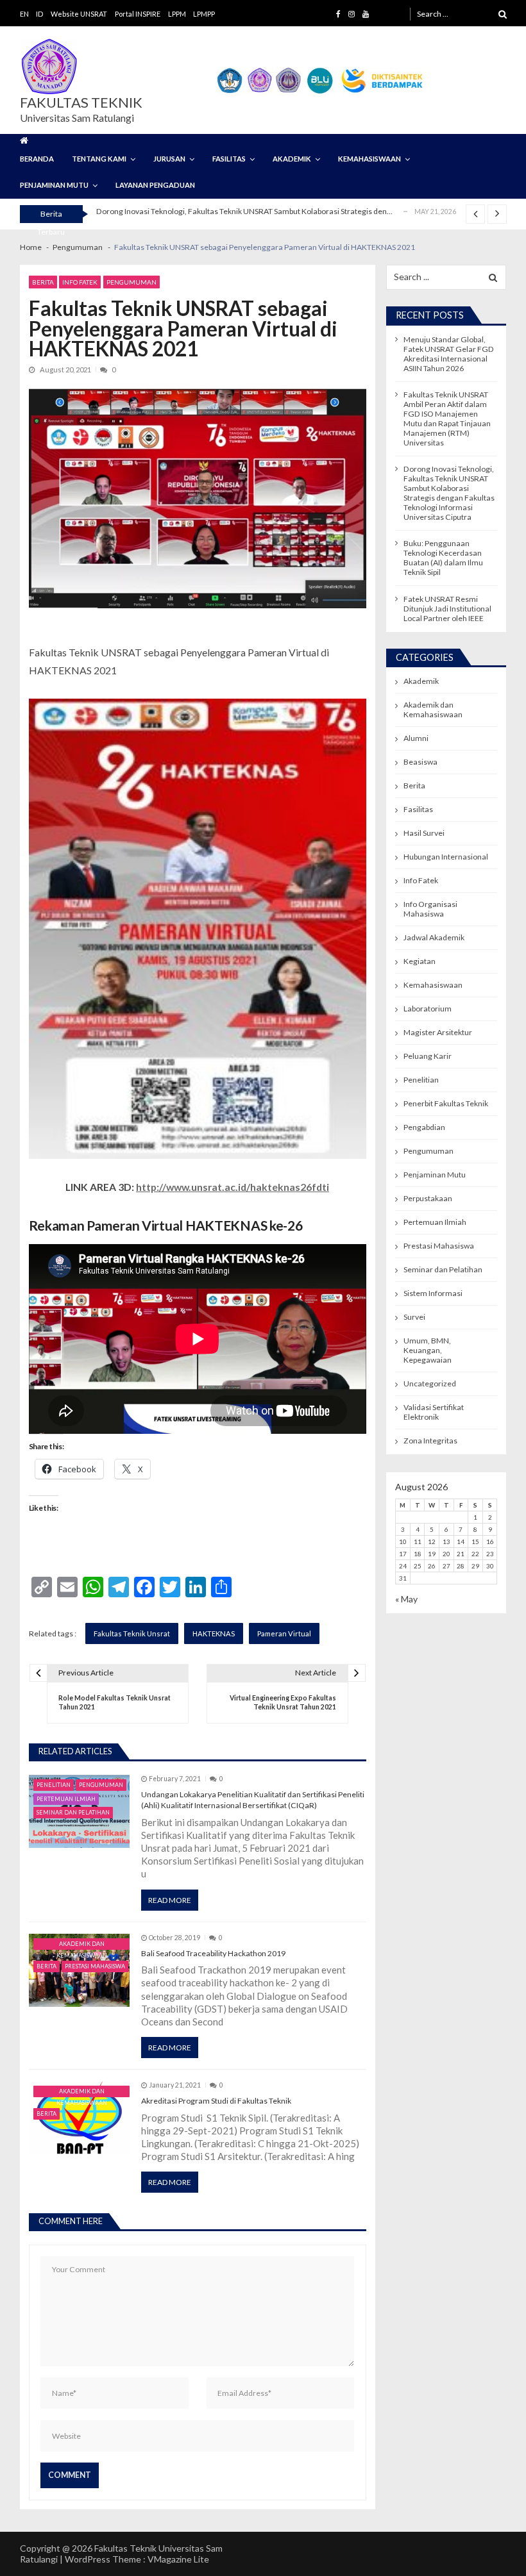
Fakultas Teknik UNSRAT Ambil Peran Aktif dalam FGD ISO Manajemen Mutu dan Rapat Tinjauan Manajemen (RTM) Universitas (447, 419)
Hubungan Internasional (446, 857)
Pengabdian (424, 1127)
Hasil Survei (424, 833)
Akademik (292, 159)
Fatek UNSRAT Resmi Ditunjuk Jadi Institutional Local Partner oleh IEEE (219, 220)
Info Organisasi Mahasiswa (430, 909)
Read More (170, 1900)
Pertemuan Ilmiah (66, 1799)
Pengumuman (131, 282)
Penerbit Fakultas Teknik (446, 1103)
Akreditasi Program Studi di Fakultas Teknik (216, 2101)
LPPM (177, 14)
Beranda (37, 159)
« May (406, 1599)
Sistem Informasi (433, 1293)
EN (24, 14)
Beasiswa (420, 762)
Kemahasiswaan (369, 159)
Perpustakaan (428, 1198)
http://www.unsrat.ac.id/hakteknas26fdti (233, 1187)
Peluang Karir (428, 1056)
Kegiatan (420, 961)
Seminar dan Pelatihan (73, 1812)
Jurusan (169, 159)
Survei (414, 1317)
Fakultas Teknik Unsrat (132, 1633)
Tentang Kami (99, 159)
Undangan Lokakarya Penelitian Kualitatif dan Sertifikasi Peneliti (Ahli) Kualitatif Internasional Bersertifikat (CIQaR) (253, 1800)
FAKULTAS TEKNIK (81, 103)
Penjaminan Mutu (54, 185)
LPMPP (204, 14)
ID (39, 14)
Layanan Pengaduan (155, 185)
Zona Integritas (430, 1441)
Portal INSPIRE (138, 14)
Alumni (416, 738)
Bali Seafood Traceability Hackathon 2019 (213, 1953)
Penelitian (54, 1785)
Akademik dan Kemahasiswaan (82, 1945)
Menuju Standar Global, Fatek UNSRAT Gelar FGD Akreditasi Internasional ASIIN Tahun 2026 (449, 354)
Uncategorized (430, 1384)
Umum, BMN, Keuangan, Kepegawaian (428, 1350)
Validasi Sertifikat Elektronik (434, 1412)
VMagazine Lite (178, 2559)
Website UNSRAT (79, 14)
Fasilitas (229, 159)
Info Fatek (80, 282)
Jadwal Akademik (434, 937)
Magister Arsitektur (438, 1032)
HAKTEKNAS (214, 1633)
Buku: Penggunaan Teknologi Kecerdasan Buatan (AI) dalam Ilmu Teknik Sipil (443, 558)
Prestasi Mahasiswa (95, 1966)
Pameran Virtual (284, 1633)
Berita (43, 282)
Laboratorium (428, 1009)
